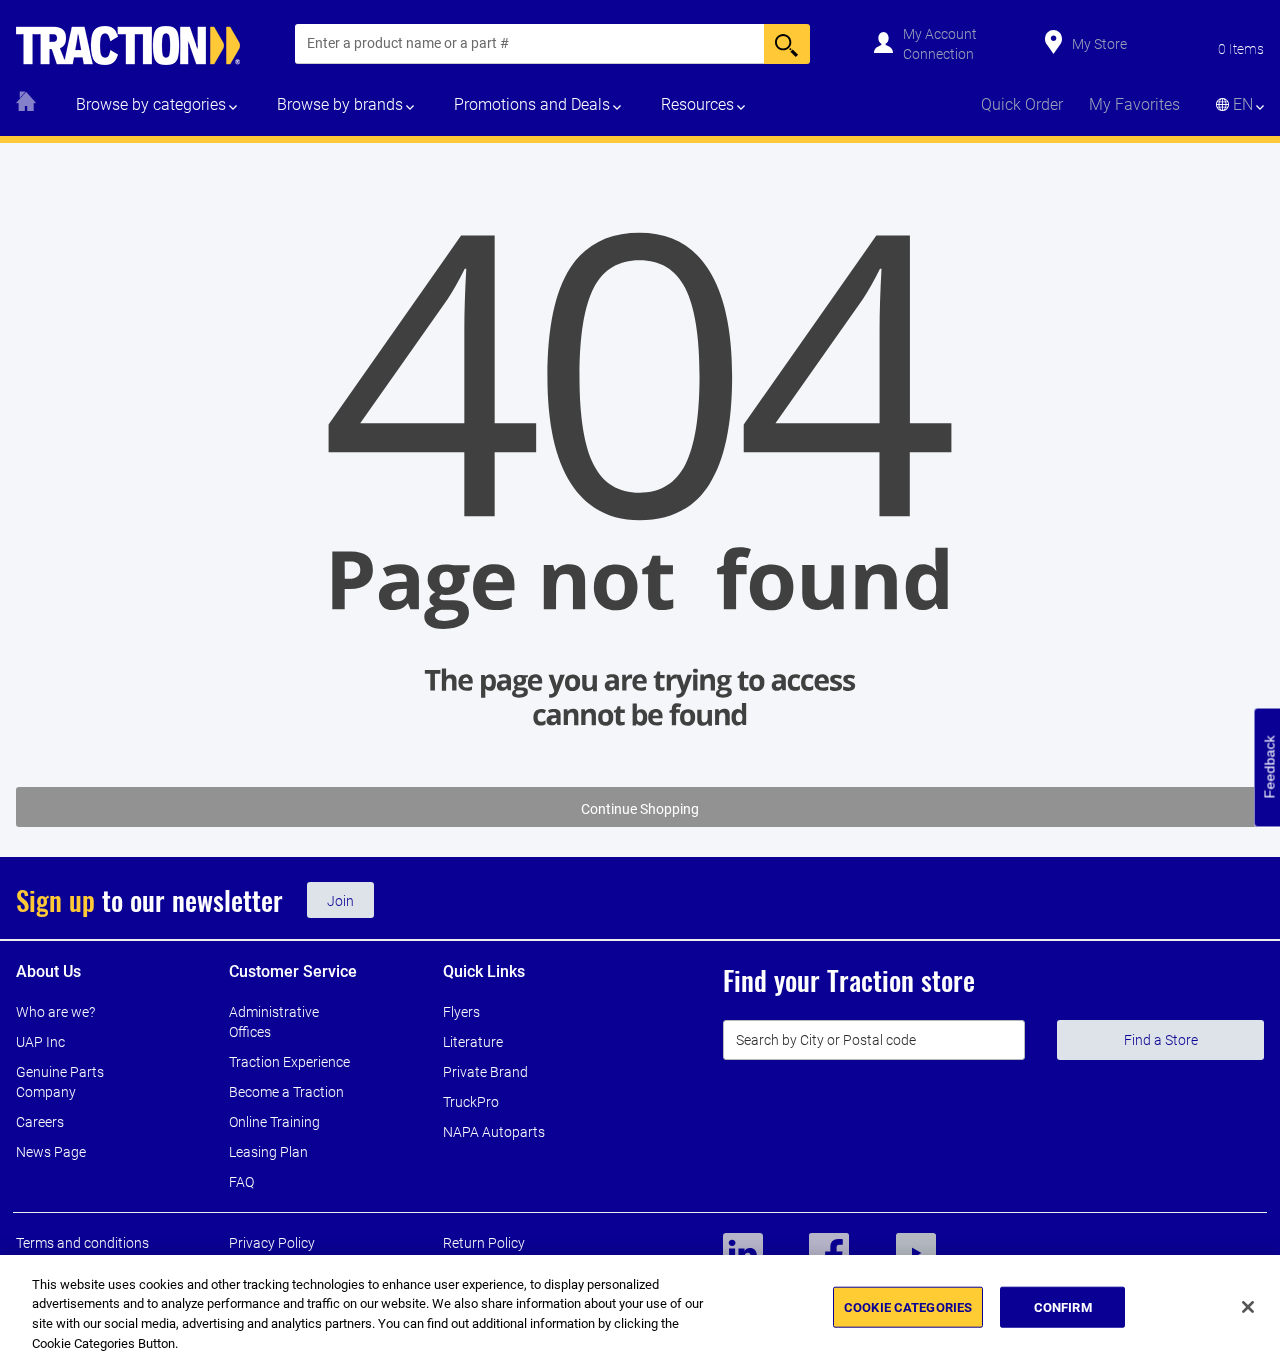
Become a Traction (286, 1092)
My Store (1099, 44)
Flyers (461, 1012)
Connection (938, 54)
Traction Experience (289, 1062)
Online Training (274, 1122)
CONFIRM (1063, 1307)
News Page (51, 1152)
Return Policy (484, 1243)
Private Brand (485, 1072)
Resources (697, 104)
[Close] (1248, 1307)
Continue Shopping (640, 809)
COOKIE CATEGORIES (908, 1307)
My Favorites (1134, 104)
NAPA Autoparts (494, 1132)
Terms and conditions (82, 1243)
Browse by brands (340, 104)
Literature (473, 1042)
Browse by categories (151, 104)
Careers (40, 1122)
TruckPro (471, 1102)
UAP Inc (40, 1042)
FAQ (241, 1182)
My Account (940, 34)
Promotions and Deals (532, 104)
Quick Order (1022, 104)
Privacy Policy (272, 1243)
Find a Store (1161, 1040)
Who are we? (55, 1012)
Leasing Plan (268, 1152)
